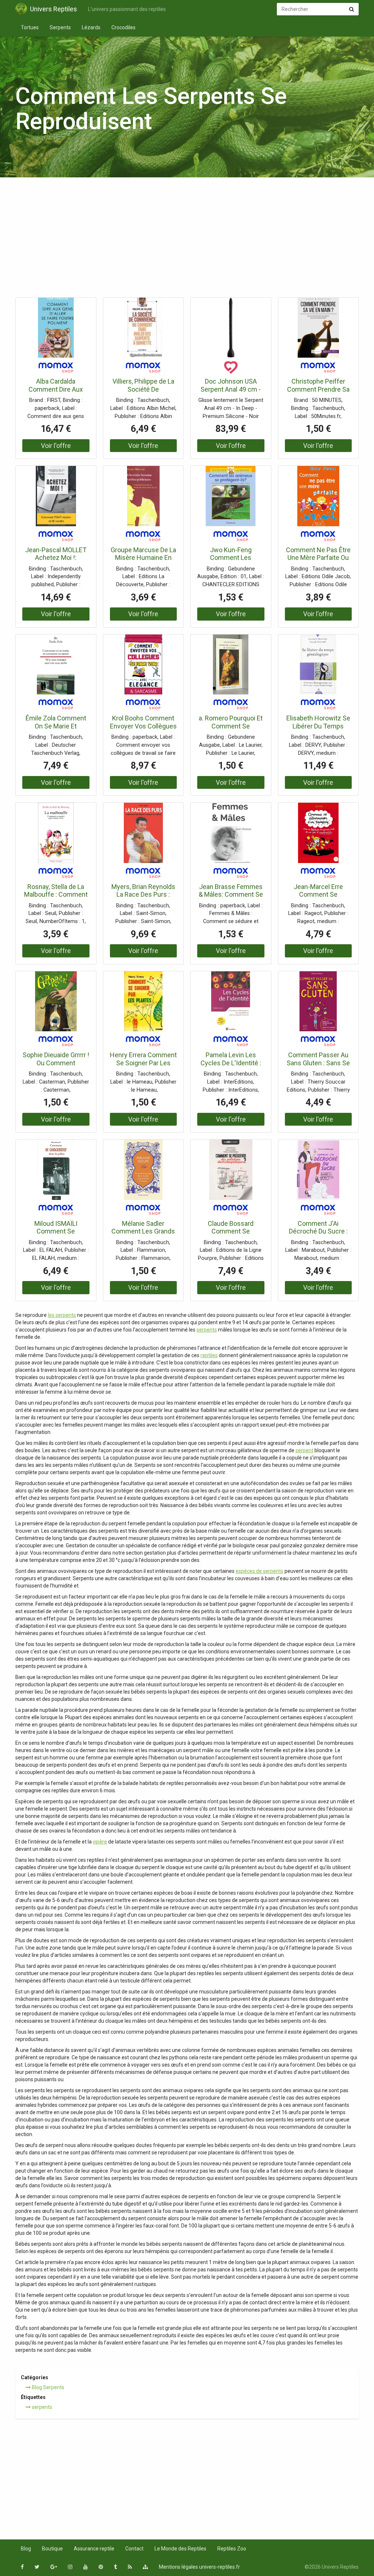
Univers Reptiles (54, 9)
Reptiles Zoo (232, 2549)
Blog (26, 2549)
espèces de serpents (259, 1571)
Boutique (52, 2549)
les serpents (62, 1315)
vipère (100, 1842)
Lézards (91, 27)
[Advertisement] (187, 240)
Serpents (60, 27)
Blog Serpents (47, 2387)
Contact (134, 2549)
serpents (207, 1330)
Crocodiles (123, 27)
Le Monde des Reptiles (180, 2549)
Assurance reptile (94, 2549)
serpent (304, 1450)
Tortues (30, 27)
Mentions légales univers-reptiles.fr (199, 2567)
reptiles (209, 1355)
